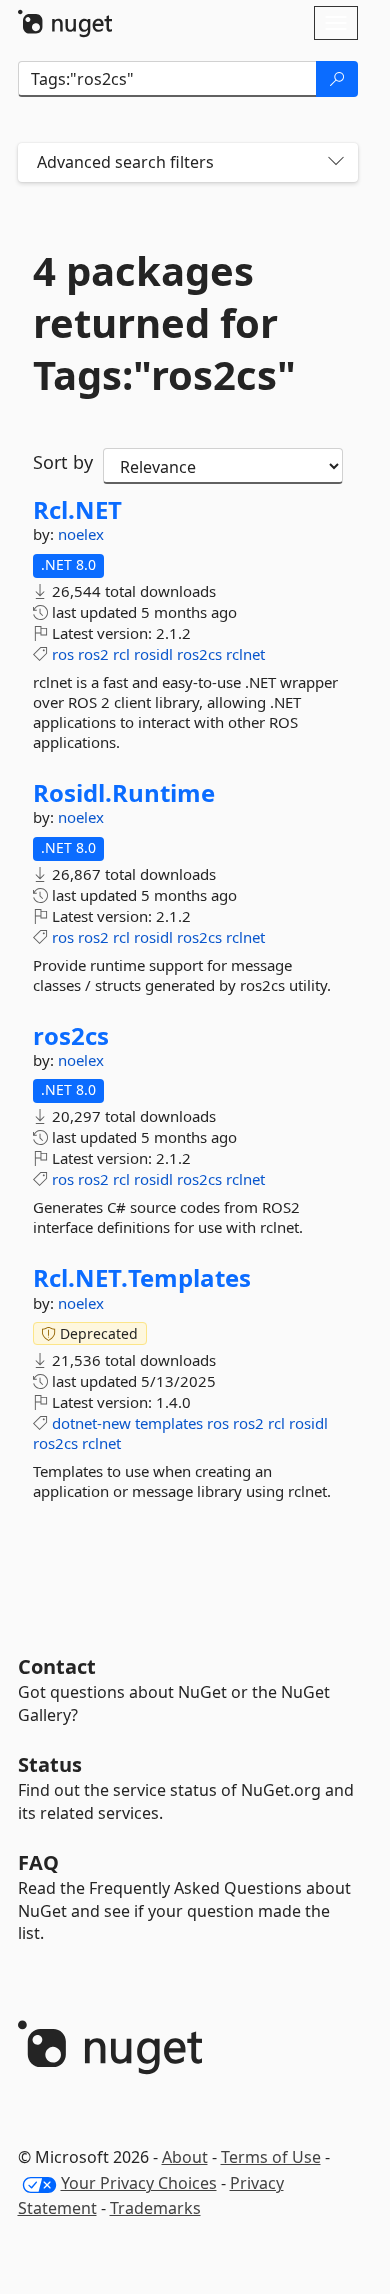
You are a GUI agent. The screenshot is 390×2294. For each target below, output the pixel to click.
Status (50, 1764)
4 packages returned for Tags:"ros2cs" (164, 323)
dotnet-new (91, 1423)
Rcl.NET (77, 510)
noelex (81, 534)
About (185, 2157)
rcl (121, 654)
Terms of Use (271, 2157)
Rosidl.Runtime (124, 793)
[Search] (337, 79)
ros (63, 654)
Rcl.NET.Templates (142, 1278)
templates (169, 1423)
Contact (57, 1666)
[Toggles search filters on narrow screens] (336, 162)
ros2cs (199, 654)
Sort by (63, 462)
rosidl (153, 654)
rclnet (245, 654)
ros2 (93, 654)
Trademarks (155, 2208)
